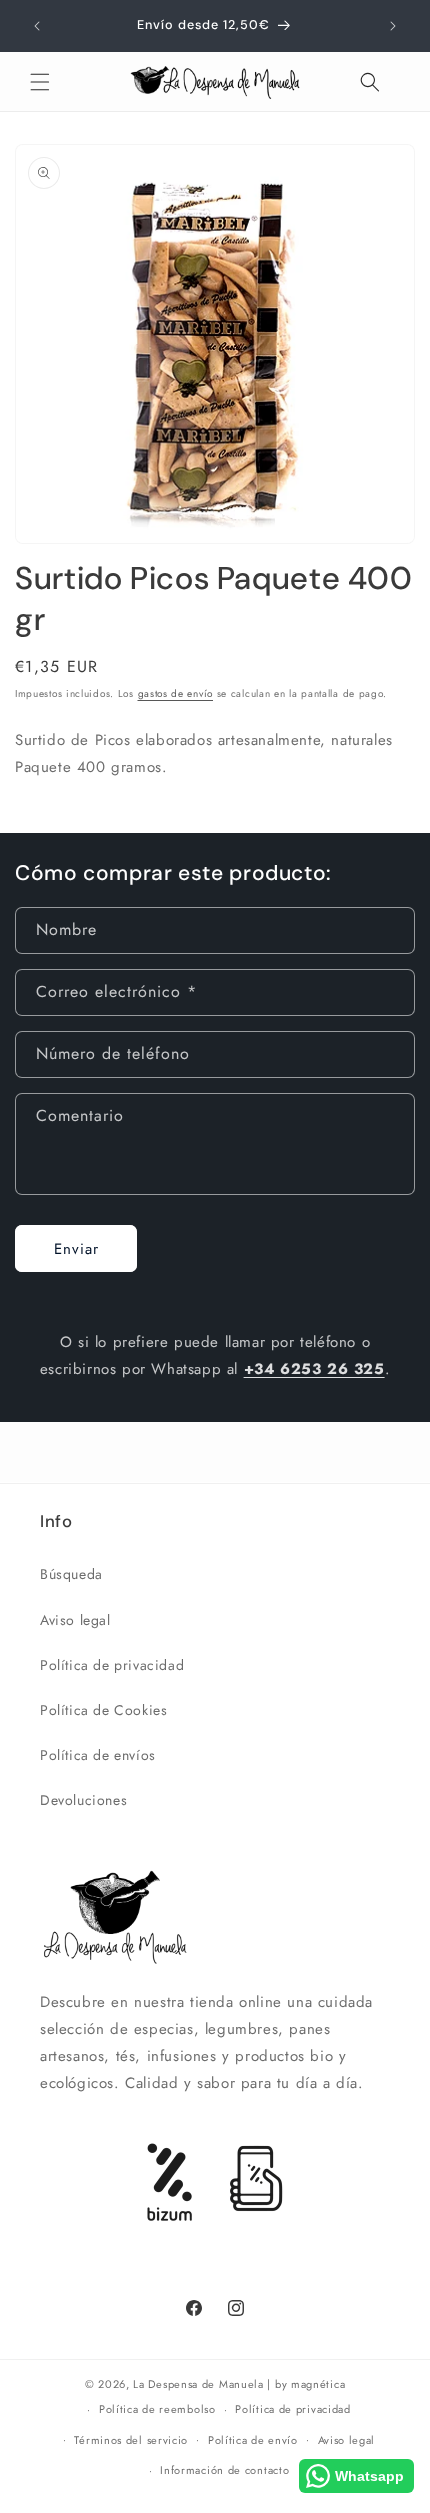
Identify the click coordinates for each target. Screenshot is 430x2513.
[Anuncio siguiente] (393, 26)
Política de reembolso (157, 2409)
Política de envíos (98, 1755)
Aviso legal (75, 1620)
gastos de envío (176, 693)
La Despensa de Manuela (198, 2384)
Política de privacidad (112, 1665)
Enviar (76, 1249)
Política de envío (253, 2440)
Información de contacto (224, 2470)
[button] (40, 82)
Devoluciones (83, 1800)
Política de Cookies (103, 1710)
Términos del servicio (131, 2440)
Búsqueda (71, 1574)
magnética (318, 2384)
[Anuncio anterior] (37, 26)
